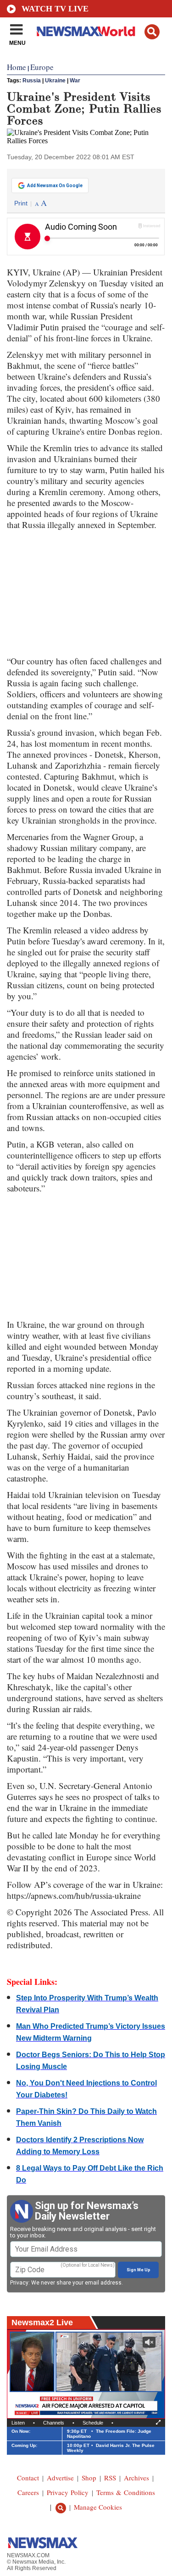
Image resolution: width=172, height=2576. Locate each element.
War (75, 81)
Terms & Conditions (126, 2492)
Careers (28, 2492)
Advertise (60, 2478)
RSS (110, 2478)
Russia (32, 81)
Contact (28, 2478)
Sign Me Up (139, 2270)
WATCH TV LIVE (55, 9)
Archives (136, 2478)
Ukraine (55, 81)
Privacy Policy (68, 2492)
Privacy (19, 2283)
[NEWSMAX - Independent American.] (86, 31)
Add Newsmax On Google (55, 186)
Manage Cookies (98, 2507)
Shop (89, 2478)
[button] (152, 32)
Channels (54, 2423)
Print (21, 203)
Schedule (93, 2423)
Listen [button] (18, 2423)
